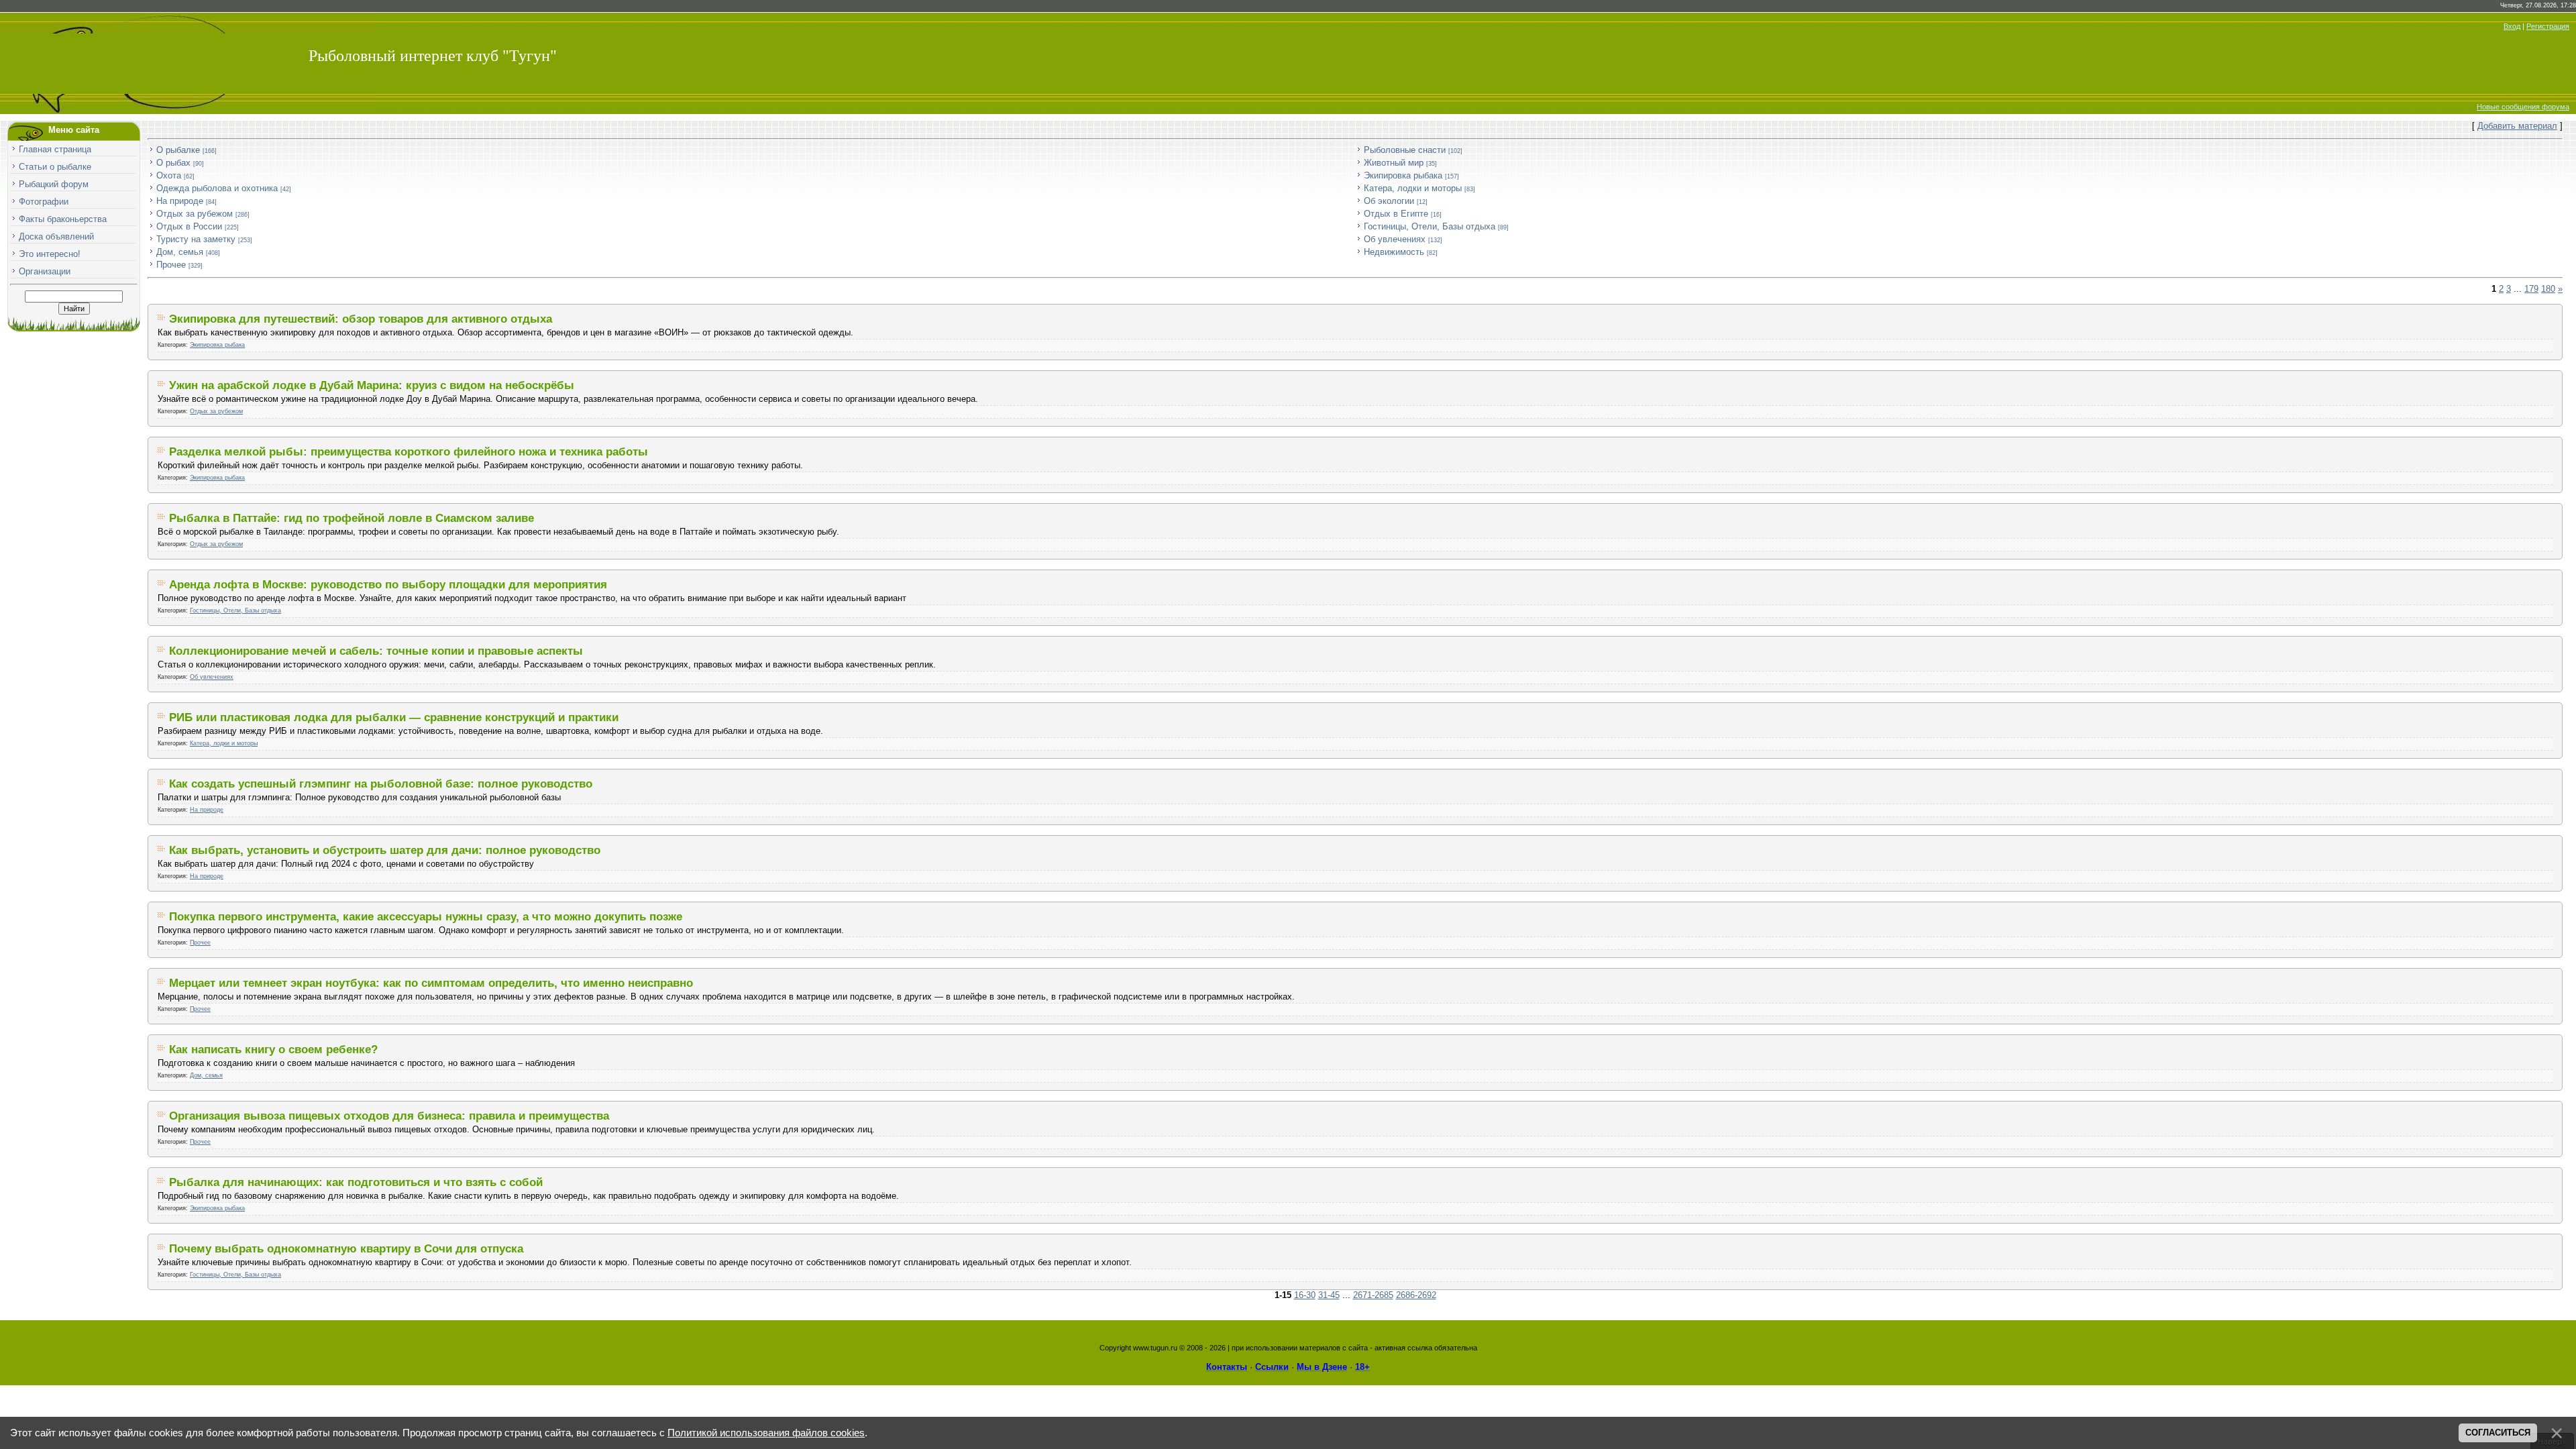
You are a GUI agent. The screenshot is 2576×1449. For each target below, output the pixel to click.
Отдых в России (189, 226)
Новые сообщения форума (2523, 107)
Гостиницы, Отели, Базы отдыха (1430, 226)
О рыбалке (178, 150)
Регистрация (2548, 26)
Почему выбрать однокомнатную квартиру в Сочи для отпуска (346, 1248)
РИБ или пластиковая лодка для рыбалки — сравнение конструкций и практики (394, 717)
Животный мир (1394, 163)
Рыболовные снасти (1405, 150)
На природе (180, 201)
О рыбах (173, 163)
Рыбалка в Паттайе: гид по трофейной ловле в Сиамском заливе (352, 518)
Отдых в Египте (1396, 214)
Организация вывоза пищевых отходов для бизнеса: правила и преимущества (389, 1116)
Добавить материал (2517, 126)
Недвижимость (1394, 252)
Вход (2512, 26)
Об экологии (1389, 201)
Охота (169, 175)
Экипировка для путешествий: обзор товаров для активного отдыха (361, 319)
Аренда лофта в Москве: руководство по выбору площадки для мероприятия (388, 584)
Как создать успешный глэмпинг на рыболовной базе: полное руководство (381, 784)
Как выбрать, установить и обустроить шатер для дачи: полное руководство (385, 850)
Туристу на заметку (196, 239)
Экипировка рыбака (1403, 175)
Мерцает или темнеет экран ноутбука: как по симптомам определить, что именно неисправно (431, 983)
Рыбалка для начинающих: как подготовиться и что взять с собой (356, 1182)
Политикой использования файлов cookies (766, 1433)
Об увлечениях (1395, 239)
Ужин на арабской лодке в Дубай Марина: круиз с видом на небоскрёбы (372, 385)
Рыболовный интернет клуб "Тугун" (433, 56)
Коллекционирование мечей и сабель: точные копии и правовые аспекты (376, 651)
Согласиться (2498, 1433)
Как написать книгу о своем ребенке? (273, 1049)
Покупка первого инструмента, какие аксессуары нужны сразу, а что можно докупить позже (426, 916)
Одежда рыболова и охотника (217, 188)
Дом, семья (180, 252)
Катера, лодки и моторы (1413, 188)
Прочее (171, 265)
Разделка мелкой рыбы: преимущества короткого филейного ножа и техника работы (409, 451)
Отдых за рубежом (195, 214)
